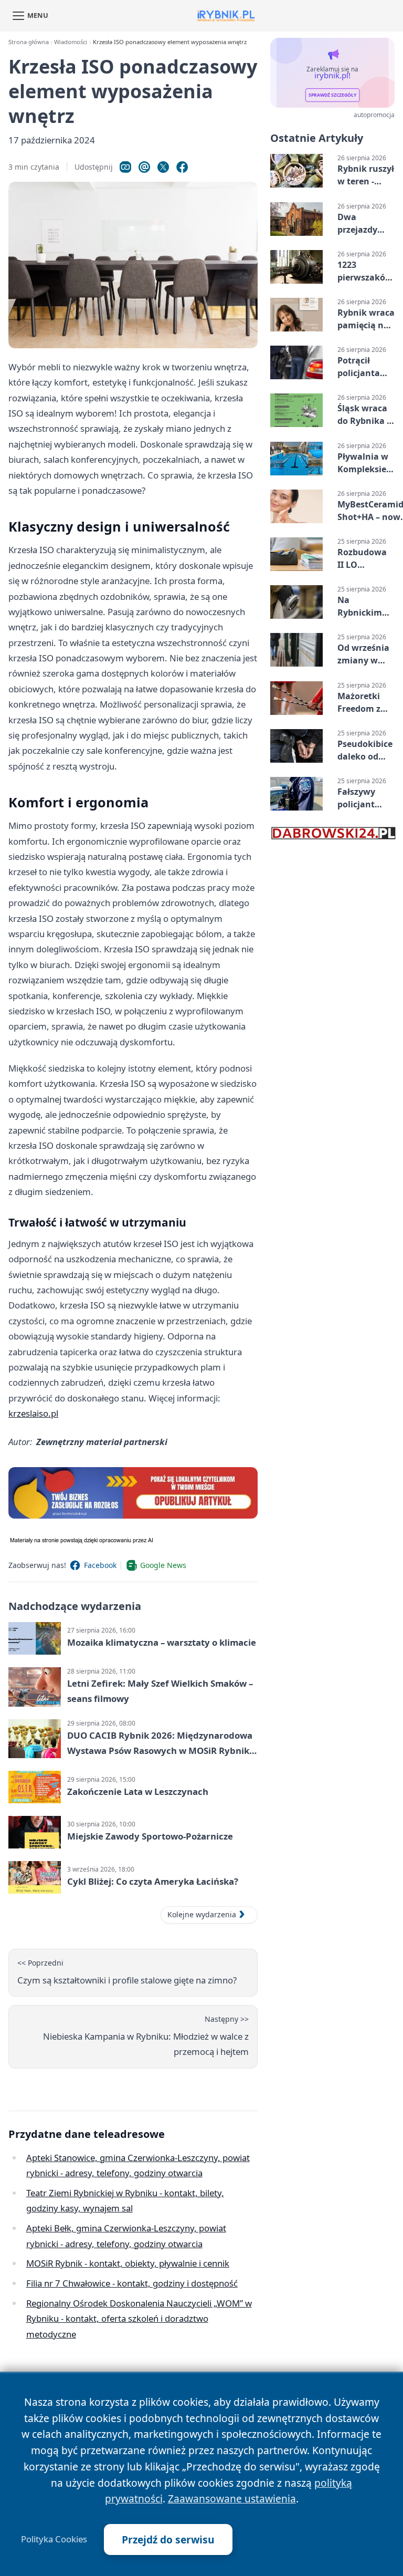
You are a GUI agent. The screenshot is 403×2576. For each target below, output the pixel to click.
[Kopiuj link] (125, 167)
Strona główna (29, 42)
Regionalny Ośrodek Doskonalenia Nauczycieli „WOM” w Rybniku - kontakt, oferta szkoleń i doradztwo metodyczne (139, 2319)
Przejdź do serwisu (168, 2539)
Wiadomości (71, 42)
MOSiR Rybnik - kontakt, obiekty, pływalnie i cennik (128, 2263)
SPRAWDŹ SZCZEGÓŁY (332, 95)
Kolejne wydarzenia (202, 1914)
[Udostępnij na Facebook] (182, 167)
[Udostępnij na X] (163, 167)
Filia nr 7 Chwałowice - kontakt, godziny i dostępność (132, 2283)
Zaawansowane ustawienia (232, 2499)
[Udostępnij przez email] (144, 167)
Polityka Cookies (54, 2539)
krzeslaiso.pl (33, 1413)
